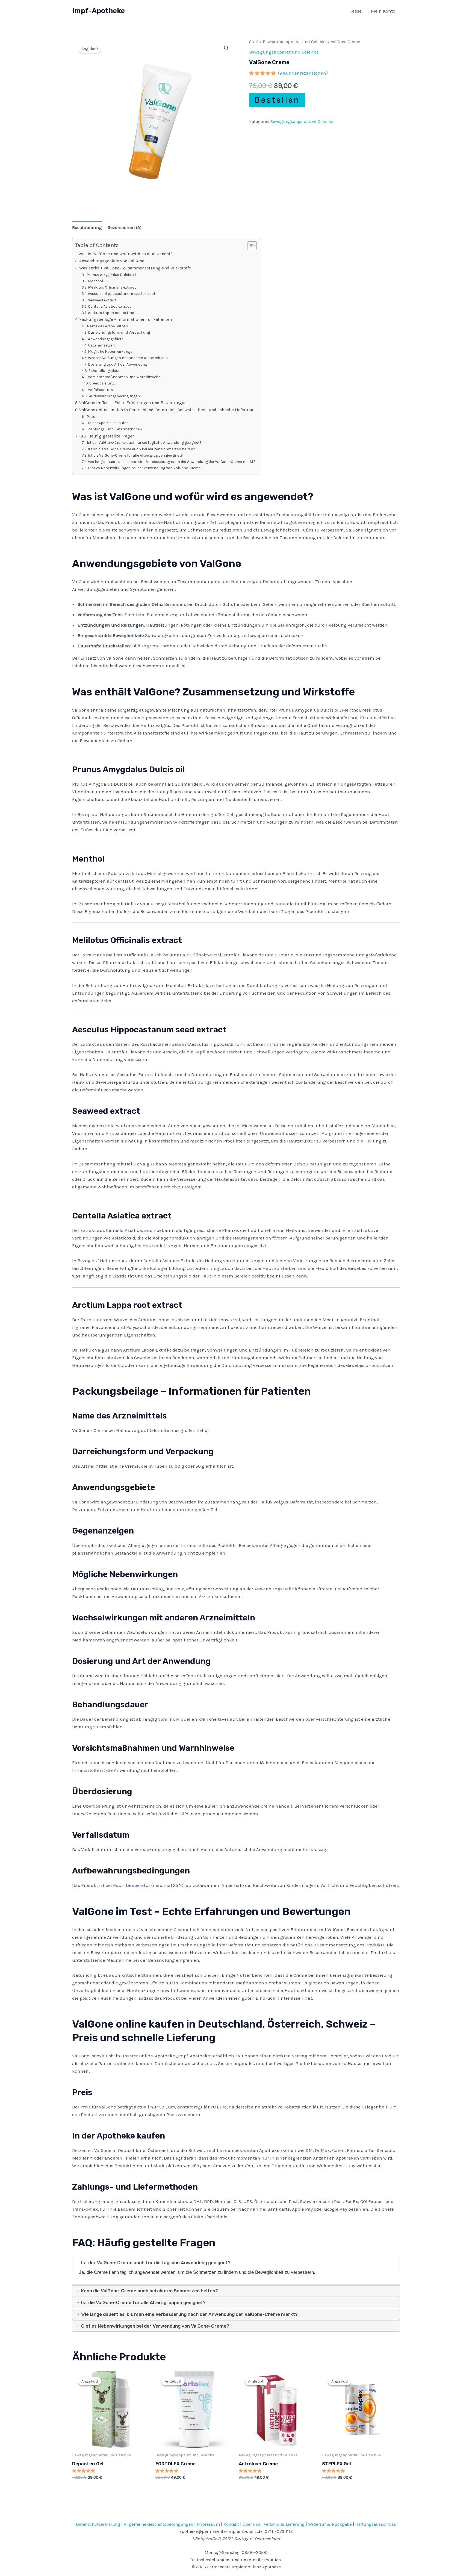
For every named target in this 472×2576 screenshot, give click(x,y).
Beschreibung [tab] (87, 227)
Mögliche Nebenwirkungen (111, 351)
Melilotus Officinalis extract (112, 287)
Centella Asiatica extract (110, 306)
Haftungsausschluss (376, 2524)
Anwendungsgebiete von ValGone (112, 261)
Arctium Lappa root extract (112, 313)
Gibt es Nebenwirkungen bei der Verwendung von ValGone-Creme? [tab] (155, 2326)
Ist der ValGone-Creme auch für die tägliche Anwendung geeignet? (144, 442)
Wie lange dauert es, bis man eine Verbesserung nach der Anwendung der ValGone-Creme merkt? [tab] (189, 2314)
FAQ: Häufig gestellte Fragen (107, 436)
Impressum (208, 2524)
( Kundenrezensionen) (303, 73)
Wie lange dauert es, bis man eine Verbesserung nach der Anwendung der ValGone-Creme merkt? (172, 462)
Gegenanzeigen (101, 345)
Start (254, 42)
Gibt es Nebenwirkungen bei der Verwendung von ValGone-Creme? (145, 468)
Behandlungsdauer (105, 371)
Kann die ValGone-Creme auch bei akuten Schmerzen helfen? (141, 449)
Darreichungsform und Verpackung (119, 332)
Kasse (356, 11)
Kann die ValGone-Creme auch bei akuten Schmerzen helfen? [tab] (149, 2291)
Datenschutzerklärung (98, 2524)
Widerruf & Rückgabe (330, 2524)
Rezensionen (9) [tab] (125, 227)
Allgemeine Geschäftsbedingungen (158, 2524)
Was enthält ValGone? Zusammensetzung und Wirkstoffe (135, 268)
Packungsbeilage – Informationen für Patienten (126, 319)
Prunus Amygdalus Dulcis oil (111, 275)
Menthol (95, 281)
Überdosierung (102, 383)
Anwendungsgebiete (106, 339)
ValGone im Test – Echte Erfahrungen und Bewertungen (133, 403)
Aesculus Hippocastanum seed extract (122, 293)
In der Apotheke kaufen (108, 423)
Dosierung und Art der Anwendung (118, 364)
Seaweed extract (102, 300)
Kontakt (231, 2524)
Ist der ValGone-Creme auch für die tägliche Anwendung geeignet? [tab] (155, 2263)
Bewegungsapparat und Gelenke (295, 42)
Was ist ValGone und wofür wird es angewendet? (126, 254)
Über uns (251, 2524)
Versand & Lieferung (284, 2524)
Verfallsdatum (100, 390)
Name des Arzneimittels (107, 326)
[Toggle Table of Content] (249, 246)
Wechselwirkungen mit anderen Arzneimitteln (128, 358)
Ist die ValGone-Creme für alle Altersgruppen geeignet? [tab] (143, 2302)
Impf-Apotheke (98, 11)
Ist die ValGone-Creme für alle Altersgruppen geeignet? (135, 455)
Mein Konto (383, 11)
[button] (226, 48)
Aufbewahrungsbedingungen (114, 396)
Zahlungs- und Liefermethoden (115, 429)
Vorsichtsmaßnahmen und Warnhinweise (124, 377)
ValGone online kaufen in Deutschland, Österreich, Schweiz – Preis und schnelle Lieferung (166, 410)
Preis (91, 416)
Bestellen (277, 100)
